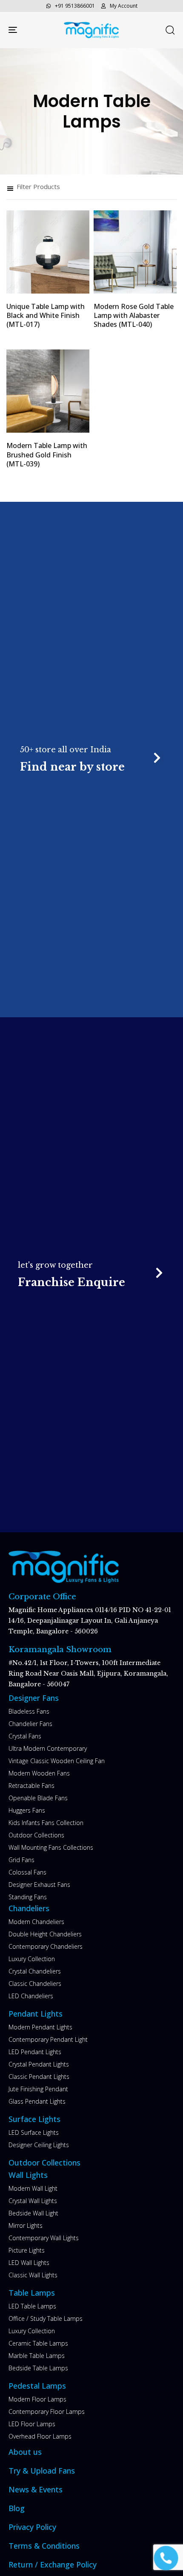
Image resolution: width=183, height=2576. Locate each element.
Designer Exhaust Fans (39, 1885)
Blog (17, 2508)
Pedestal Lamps (37, 2386)
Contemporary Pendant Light (48, 2039)
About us (25, 2452)
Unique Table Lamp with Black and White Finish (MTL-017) (46, 316)
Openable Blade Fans (38, 1798)
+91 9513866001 (75, 6)
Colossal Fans (27, 1872)
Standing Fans (28, 1897)
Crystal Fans (25, 1736)
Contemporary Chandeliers (46, 1946)
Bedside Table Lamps (38, 2368)
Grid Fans (21, 1860)
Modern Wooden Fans (39, 1773)
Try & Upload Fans (42, 2471)
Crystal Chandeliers (35, 1971)
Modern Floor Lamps (37, 2399)
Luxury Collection (32, 1959)
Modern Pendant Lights (40, 2027)
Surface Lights (34, 2119)
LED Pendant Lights (35, 2052)
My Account (124, 6)
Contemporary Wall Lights (44, 2238)
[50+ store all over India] (91, 759)
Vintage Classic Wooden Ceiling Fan (57, 1761)
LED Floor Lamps (32, 2424)
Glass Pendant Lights (37, 2101)
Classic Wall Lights (33, 2275)
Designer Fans (34, 1698)
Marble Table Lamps (37, 2356)
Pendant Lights (36, 2014)
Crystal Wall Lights (33, 2201)
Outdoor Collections (36, 1835)
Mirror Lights (26, 2225)
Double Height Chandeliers (45, 1934)
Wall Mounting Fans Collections (51, 1847)
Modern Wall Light (33, 2188)
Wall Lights (28, 2175)
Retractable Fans (31, 1786)
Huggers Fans (27, 1810)
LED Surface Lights (34, 2132)
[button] (170, 30)
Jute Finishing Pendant (38, 2089)
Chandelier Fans (30, 1724)
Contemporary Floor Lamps (47, 2412)
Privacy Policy (32, 2527)
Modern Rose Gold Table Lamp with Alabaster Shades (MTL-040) (134, 316)
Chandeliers (29, 1908)
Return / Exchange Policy (53, 2564)
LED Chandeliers (31, 1996)
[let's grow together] (92, 1275)
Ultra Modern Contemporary (48, 1748)
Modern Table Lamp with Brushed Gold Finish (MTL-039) (47, 455)
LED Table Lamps (32, 2306)
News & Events (36, 2489)
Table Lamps (32, 2293)
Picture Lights (27, 2250)
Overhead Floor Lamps (40, 2436)
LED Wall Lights (29, 2263)
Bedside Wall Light (33, 2213)
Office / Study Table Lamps (46, 2318)
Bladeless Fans (29, 1711)
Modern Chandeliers (36, 1922)
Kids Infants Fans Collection (46, 1823)
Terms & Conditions (44, 2546)
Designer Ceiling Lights (39, 2145)
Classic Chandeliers (35, 1984)
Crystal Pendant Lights (39, 2064)
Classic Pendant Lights (39, 2077)
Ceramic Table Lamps (38, 2343)
